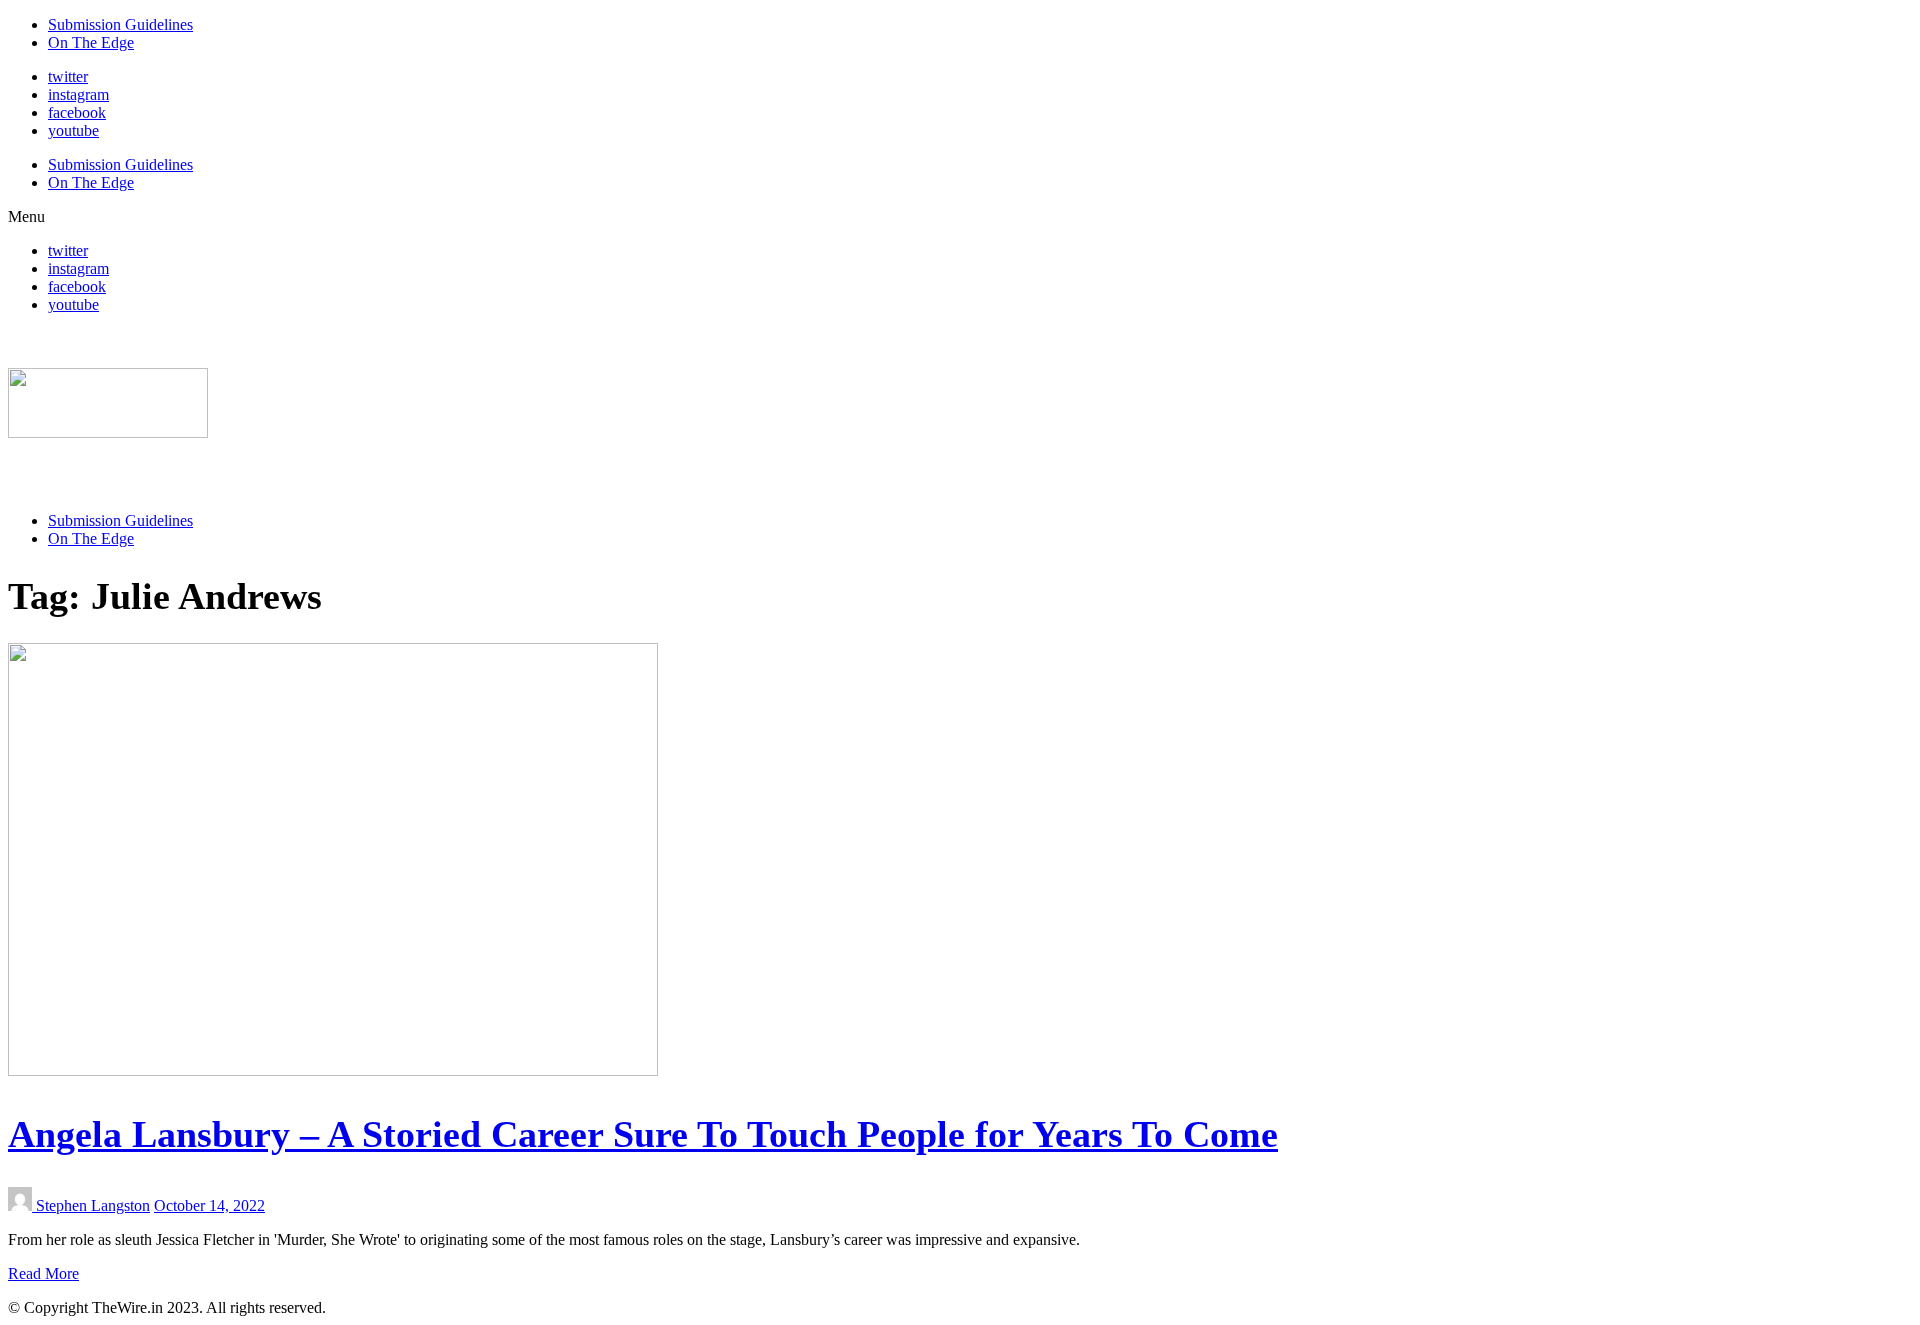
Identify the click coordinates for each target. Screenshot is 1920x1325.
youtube (73, 130)
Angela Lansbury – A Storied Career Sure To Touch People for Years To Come (643, 1134)
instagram (78, 94)
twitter (68, 76)
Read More (43, 1273)
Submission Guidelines (120, 24)
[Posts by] (22, 1205)
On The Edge (91, 42)
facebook (77, 112)
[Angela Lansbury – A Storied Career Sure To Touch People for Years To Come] (333, 1070)
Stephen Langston (93, 1205)
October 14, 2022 (209, 1205)
